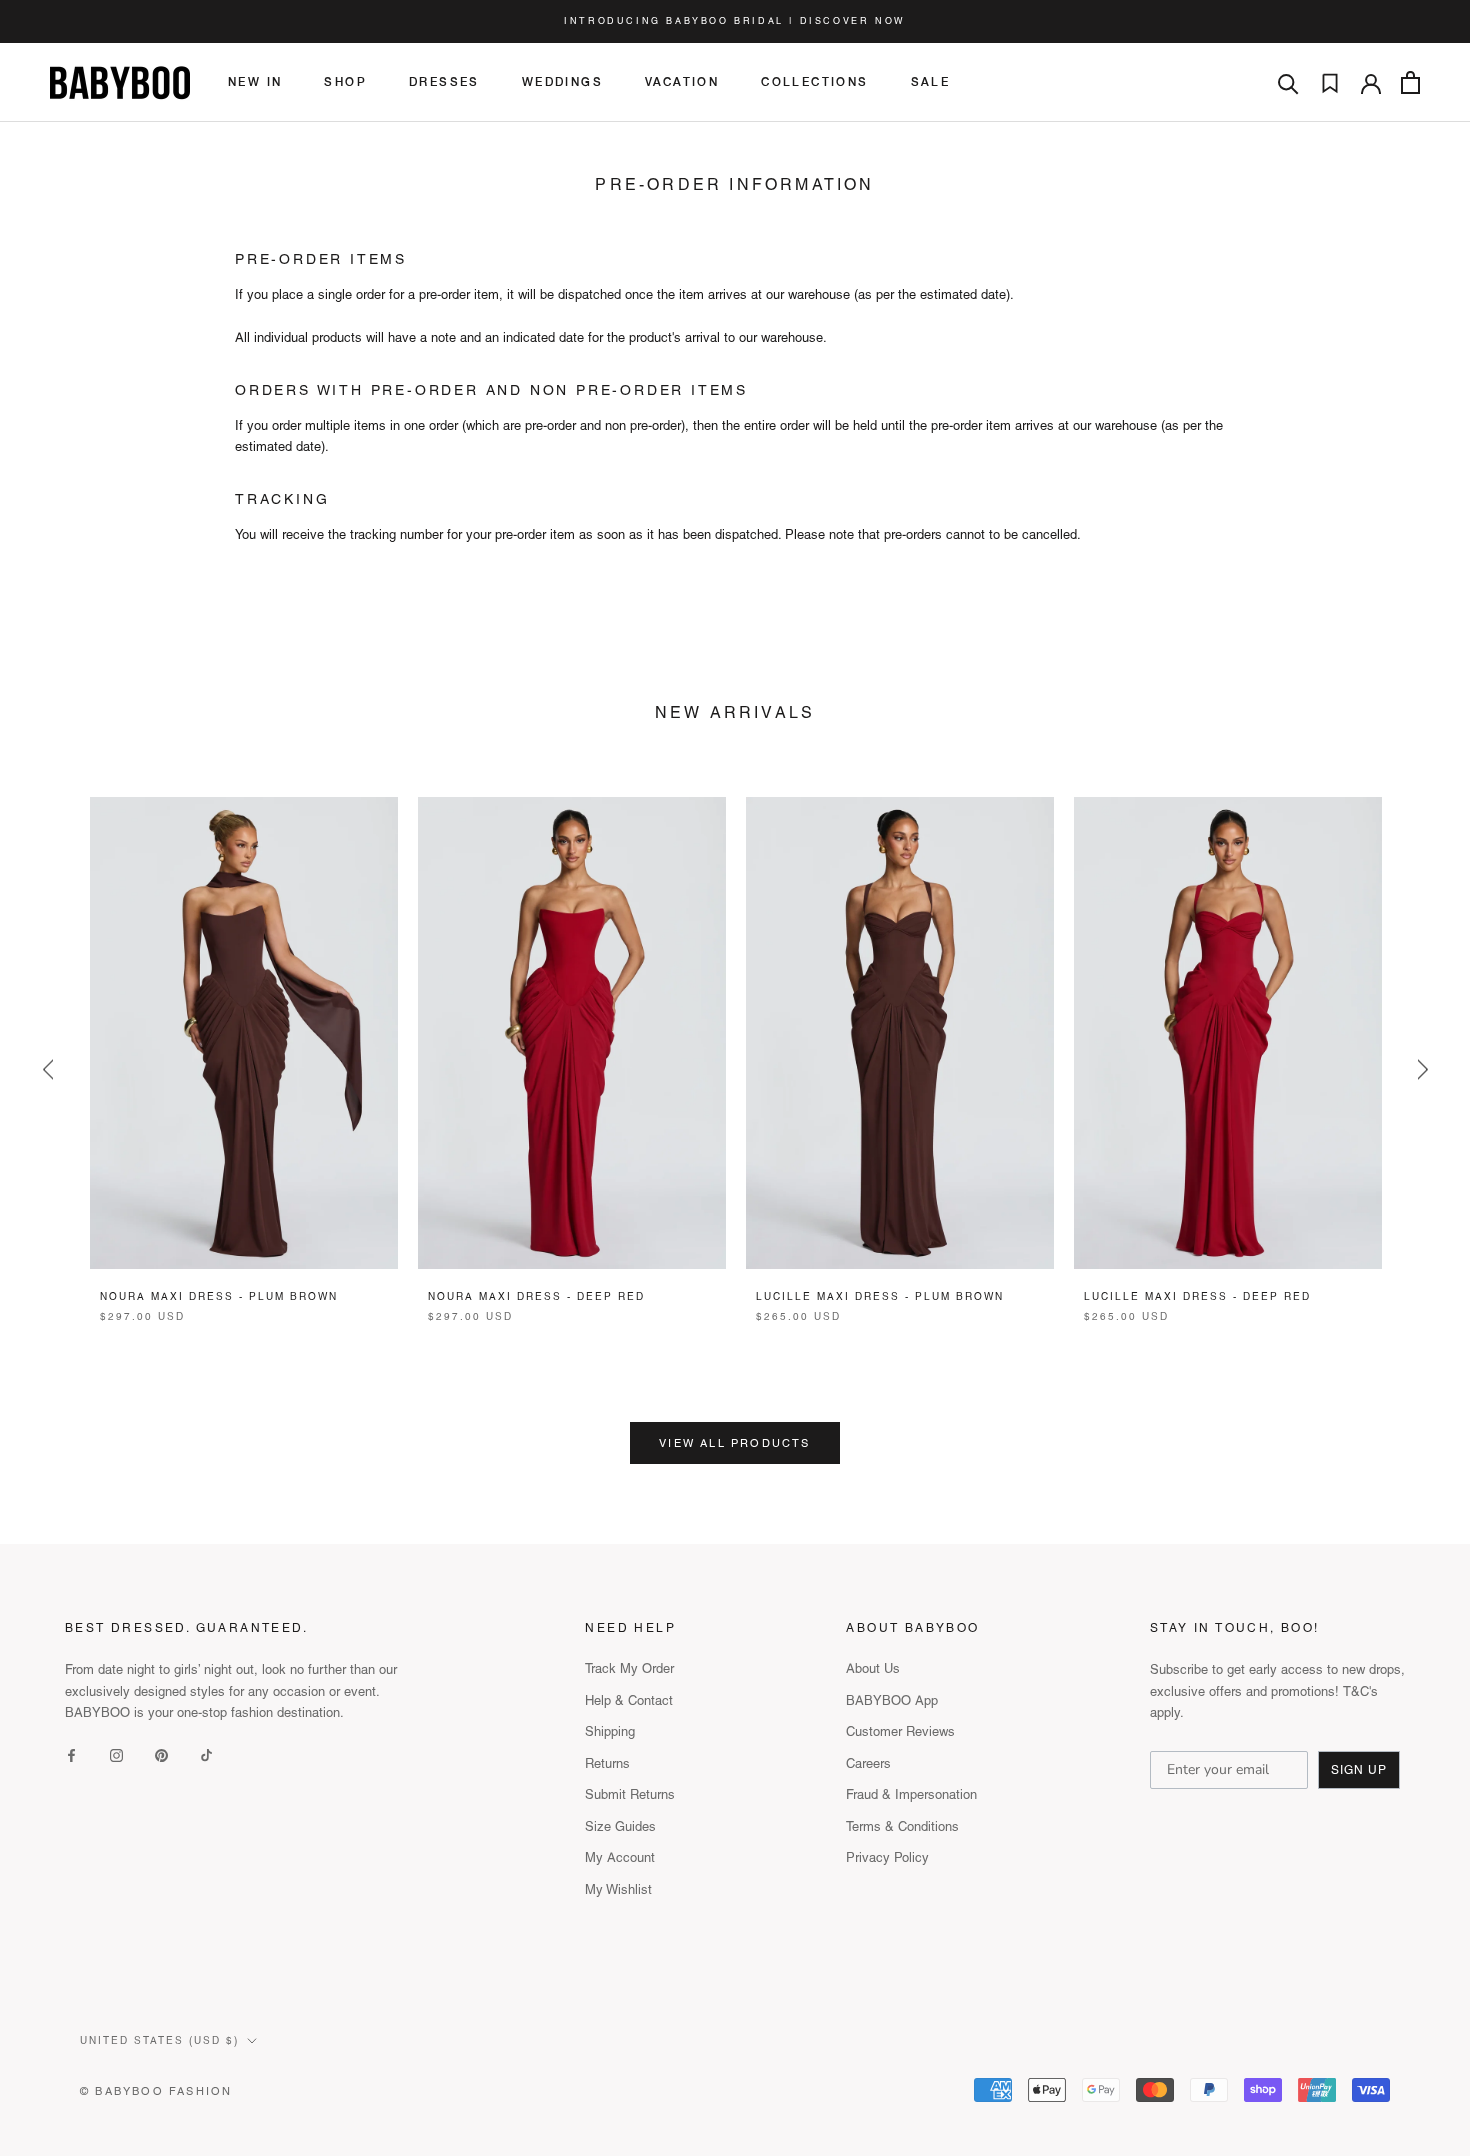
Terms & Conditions (902, 1826)
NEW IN (255, 83)
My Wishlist (618, 1889)
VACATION (682, 83)
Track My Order (629, 1668)
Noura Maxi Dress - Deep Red (536, 1296)
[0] (1330, 83)
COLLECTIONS (814, 83)
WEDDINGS (562, 83)
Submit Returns (630, 1794)
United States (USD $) (159, 2040)
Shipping (610, 1731)
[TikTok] (206, 1753)
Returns (607, 1763)
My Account (620, 1857)
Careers (868, 1763)
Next (378, 1033)
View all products (734, 1443)
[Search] (1288, 82)
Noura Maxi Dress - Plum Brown (219, 1296)
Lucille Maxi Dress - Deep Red (1197, 1296)
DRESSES (444, 83)
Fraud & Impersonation (911, 1794)
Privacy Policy (887, 1857)
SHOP (345, 83)
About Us (873, 1668)
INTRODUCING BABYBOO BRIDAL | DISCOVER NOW (735, 21)
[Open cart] (1410, 82)
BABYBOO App (892, 1700)
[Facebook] (71, 1753)
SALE (931, 83)
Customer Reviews (900, 1731)
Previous (47, 1069)
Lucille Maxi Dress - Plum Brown (880, 1296)
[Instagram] (116, 1753)
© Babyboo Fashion (156, 2091)
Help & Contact (629, 1700)
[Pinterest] (161, 1753)
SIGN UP (1359, 1770)
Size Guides (620, 1826)
